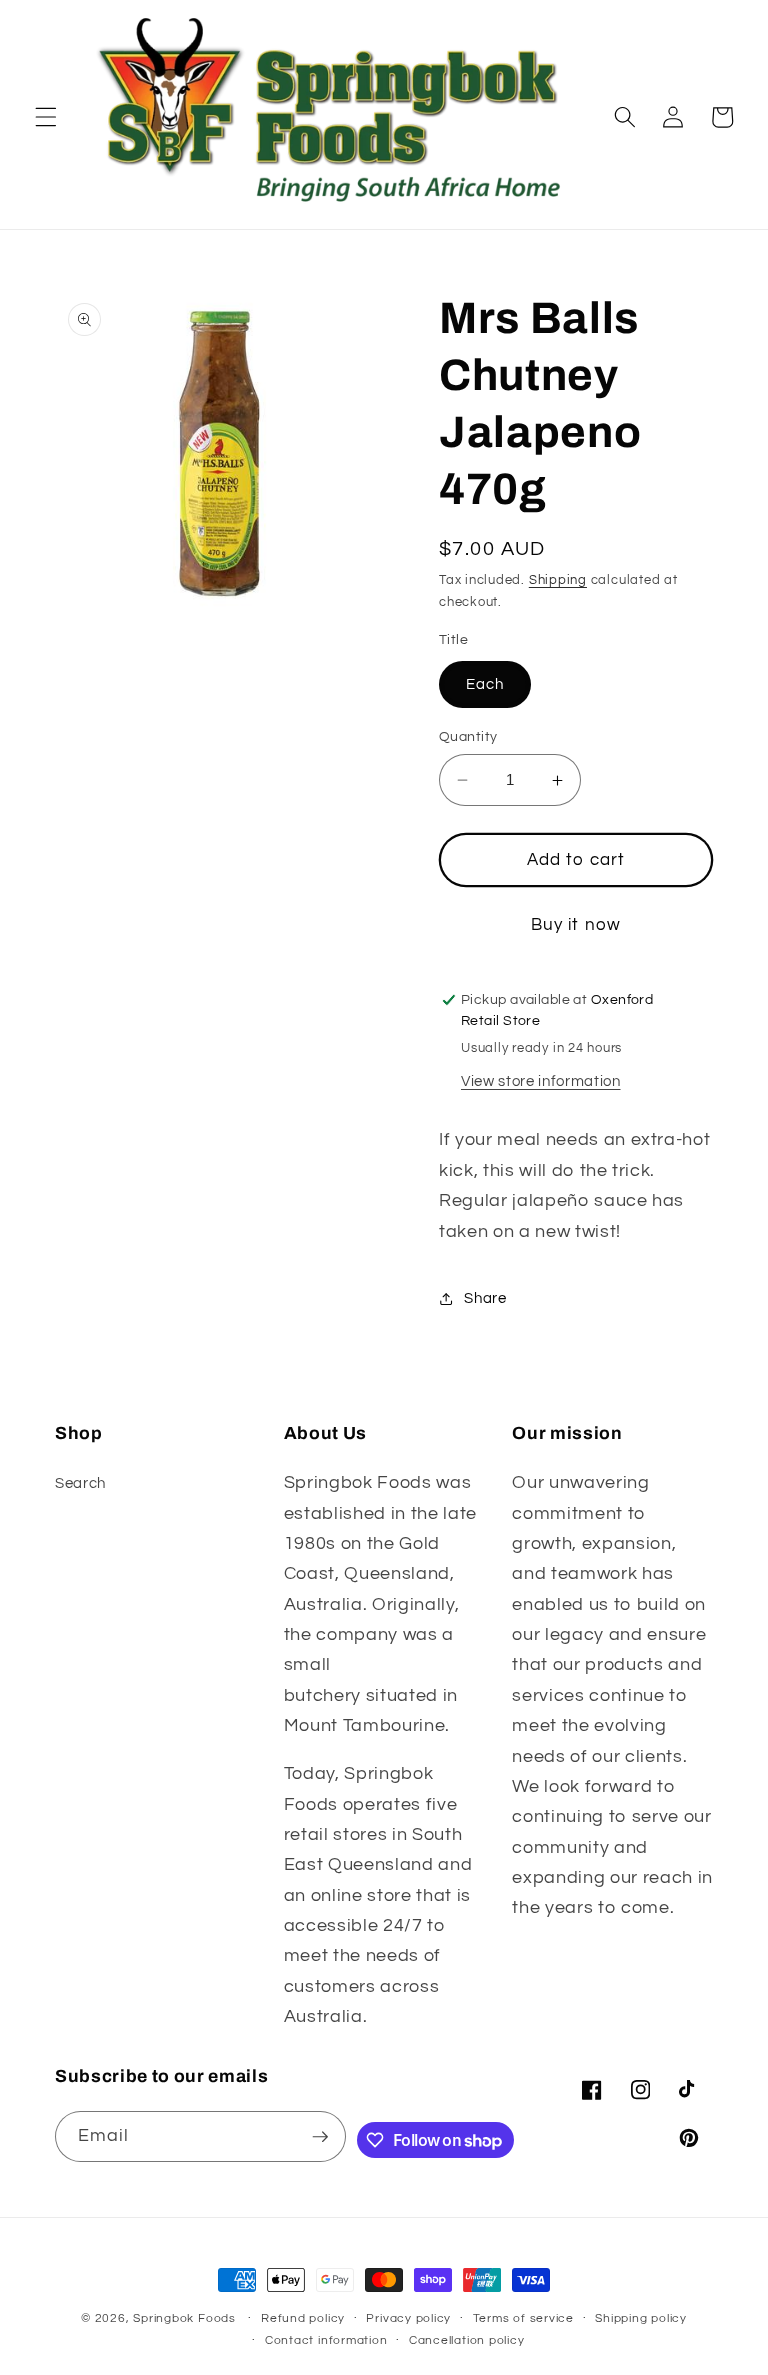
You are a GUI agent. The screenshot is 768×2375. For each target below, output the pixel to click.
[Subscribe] (320, 2137)
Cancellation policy (467, 2340)
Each (485, 684)
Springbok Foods (184, 2318)
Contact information (326, 2340)
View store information (541, 1081)
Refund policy (303, 2318)
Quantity (468, 736)
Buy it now (576, 924)
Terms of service (523, 2318)
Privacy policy (408, 2318)
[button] (46, 117)
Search (80, 1483)
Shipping (558, 580)
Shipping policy (641, 2318)
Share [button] (485, 1298)
